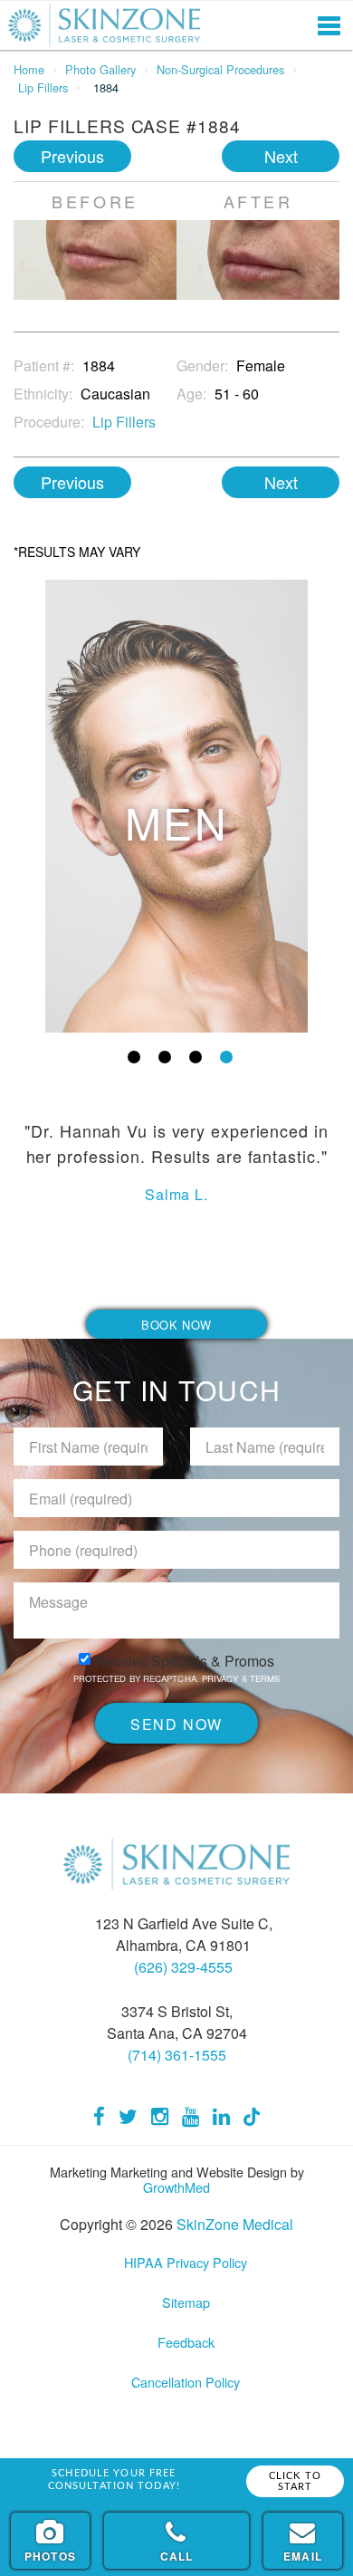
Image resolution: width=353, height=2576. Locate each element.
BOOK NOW (176, 1325)
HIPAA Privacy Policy (186, 2262)
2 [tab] (165, 1057)
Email (303, 2556)
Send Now (176, 1724)
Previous (72, 156)
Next (281, 156)
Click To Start (295, 2481)
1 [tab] (134, 1057)
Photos (50, 2556)
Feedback (186, 2342)
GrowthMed (176, 2187)
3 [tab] (196, 1057)
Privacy (222, 1678)
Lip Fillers (43, 87)
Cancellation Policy (186, 2382)
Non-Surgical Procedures (220, 69)
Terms (264, 1678)
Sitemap (186, 2302)
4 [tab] (226, 1057)
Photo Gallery (100, 69)
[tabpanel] (176, 806)
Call (177, 2556)
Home (29, 69)
